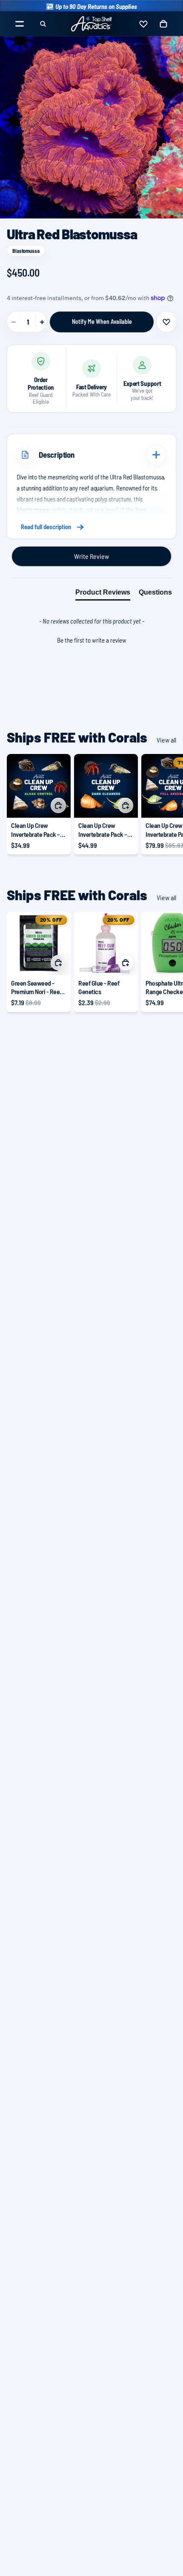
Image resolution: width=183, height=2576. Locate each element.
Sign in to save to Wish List (166, 322)
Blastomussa (26, 251)
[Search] (43, 24)
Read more (91, 527)
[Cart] (163, 24)
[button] (91, 639)
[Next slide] (167, 804)
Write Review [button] (91, 556)
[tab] (103, 594)
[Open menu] (20, 24)
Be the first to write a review (92, 640)
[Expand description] (156, 455)
